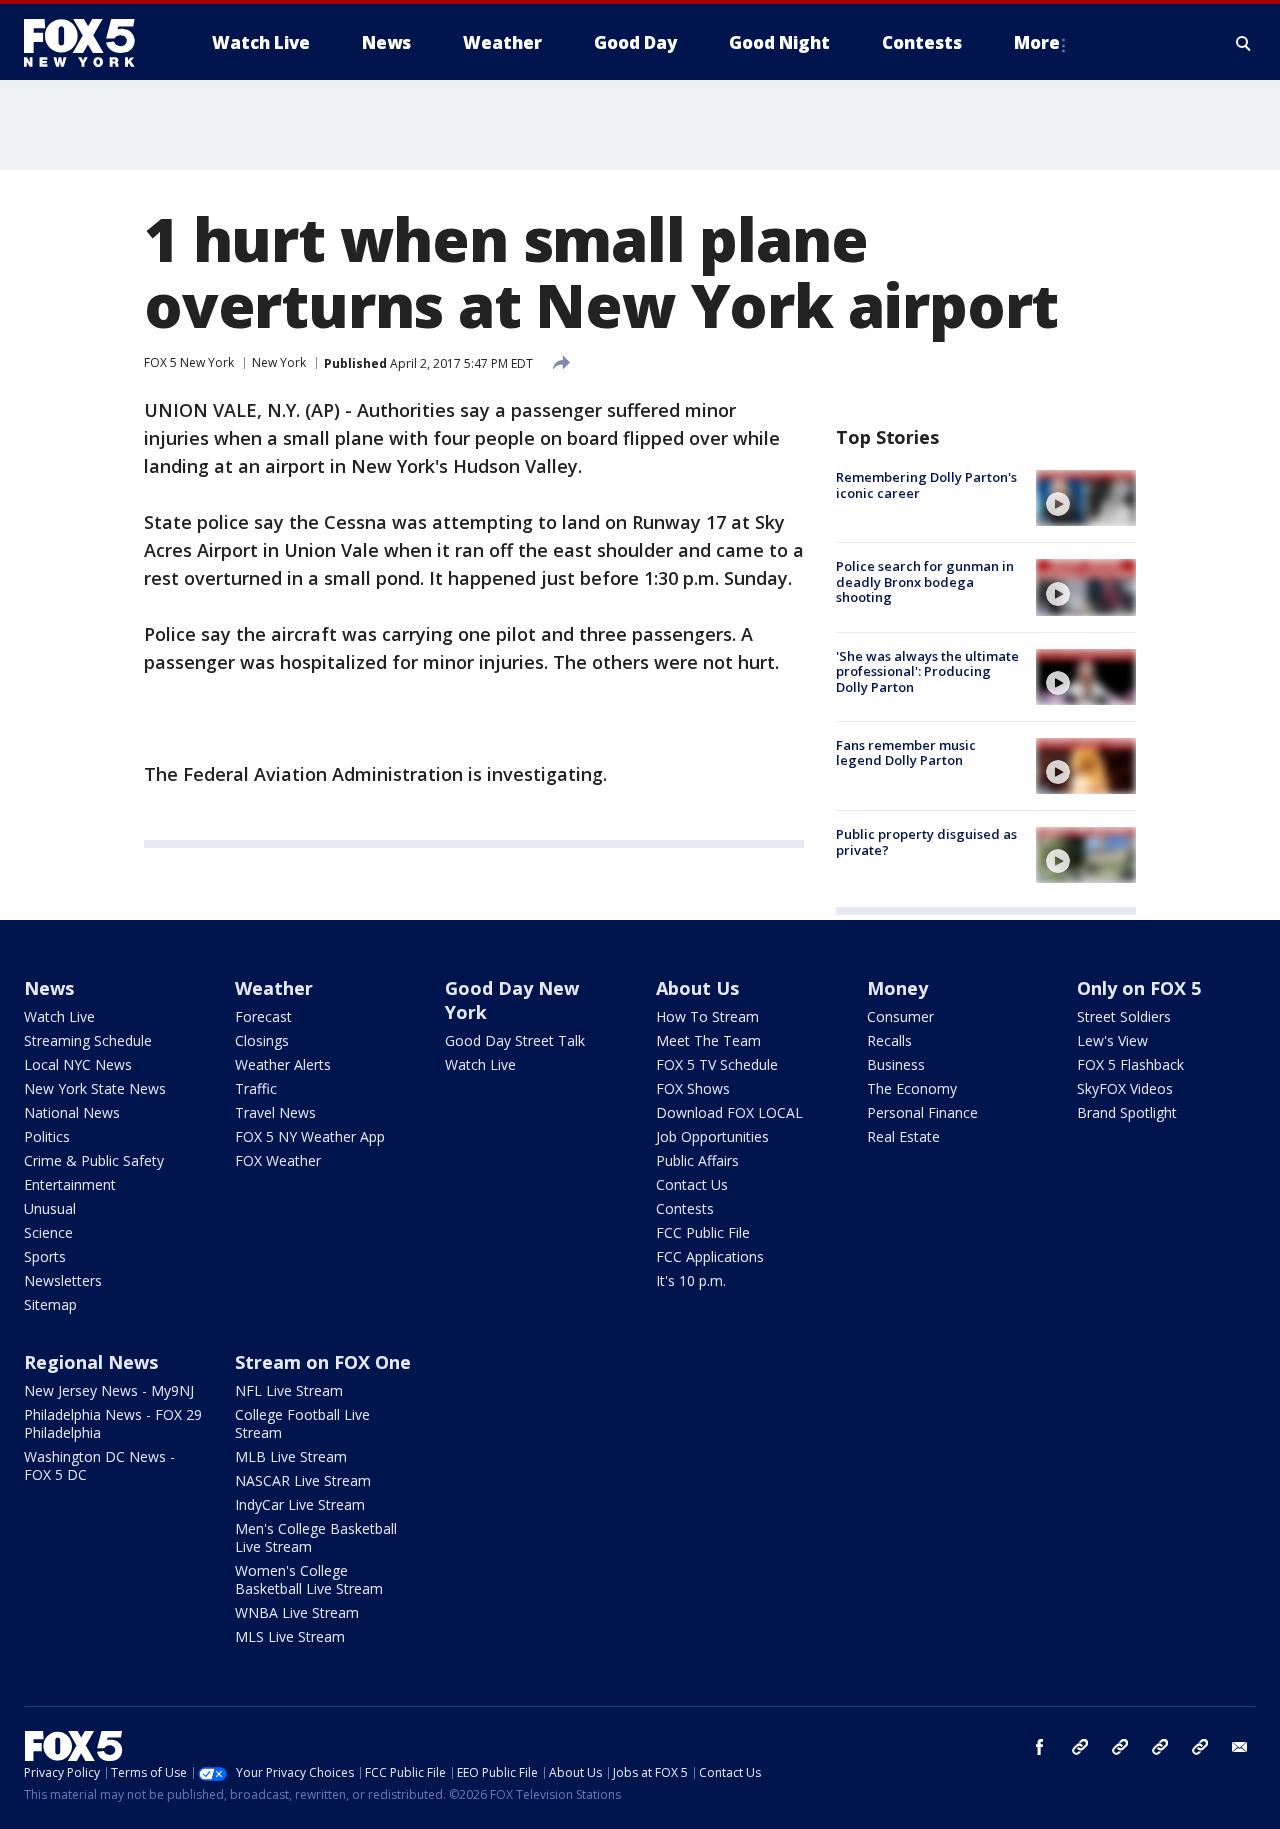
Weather (274, 988)
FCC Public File (703, 1232)
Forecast (263, 1016)
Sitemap (50, 1304)
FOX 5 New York (189, 362)
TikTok (1120, 1747)
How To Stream (707, 1016)
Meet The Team (708, 1040)
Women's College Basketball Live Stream (309, 1579)
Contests (685, 1208)
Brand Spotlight (1127, 1112)
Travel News (275, 1112)
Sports (45, 1256)
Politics (47, 1136)
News (49, 988)
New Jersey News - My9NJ (109, 1390)
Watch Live (59, 1016)
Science (48, 1232)
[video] (1086, 498)
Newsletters (63, 1280)
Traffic (256, 1088)
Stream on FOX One (323, 1362)
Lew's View (1112, 1040)
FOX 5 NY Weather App (310, 1136)
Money (897, 988)
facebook (1040, 1747)
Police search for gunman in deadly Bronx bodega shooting (925, 581)
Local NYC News (78, 1064)
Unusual (50, 1208)
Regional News (91, 1362)
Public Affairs (697, 1160)
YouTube (1160, 1747)
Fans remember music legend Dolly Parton (906, 753)
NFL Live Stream (289, 1390)
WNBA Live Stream (297, 1612)
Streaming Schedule (88, 1040)
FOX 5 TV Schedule (717, 1064)
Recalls (889, 1040)
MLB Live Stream (291, 1456)
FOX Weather (278, 1160)
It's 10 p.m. (691, 1280)
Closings (262, 1040)
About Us (697, 988)
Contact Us (692, 1184)
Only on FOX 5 (1139, 988)
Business (896, 1064)
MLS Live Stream (290, 1636)
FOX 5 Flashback (1130, 1064)
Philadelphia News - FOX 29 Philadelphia (113, 1423)
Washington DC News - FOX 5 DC (99, 1465)
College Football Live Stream (302, 1423)
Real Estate (903, 1136)
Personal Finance (922, 1112)
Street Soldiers (1124, 1016)
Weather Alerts (283, 1064)
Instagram (1080, 1747)
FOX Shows (693, 1088)
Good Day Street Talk (515, 1040)
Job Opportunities (712, 1136)
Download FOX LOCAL (729, 1112)
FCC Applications (710, 1256)
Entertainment (70, 1184)
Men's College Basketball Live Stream (316, 1537)
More (1037, 42)
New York (279, 362)
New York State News (95, 1088)
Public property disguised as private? (926, 842)
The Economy (912, 1088)
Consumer (900, 1016)
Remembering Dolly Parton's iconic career (926, 485)
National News (72, 1112)
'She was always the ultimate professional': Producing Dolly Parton (927, 671)
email (1240, 1747)
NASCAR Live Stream (303, 1480)
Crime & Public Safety (94, 1160)
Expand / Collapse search (1244, 43)
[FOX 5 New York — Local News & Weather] (90, 43)
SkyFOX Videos (1125, 1088)
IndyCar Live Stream (300, 1504)
